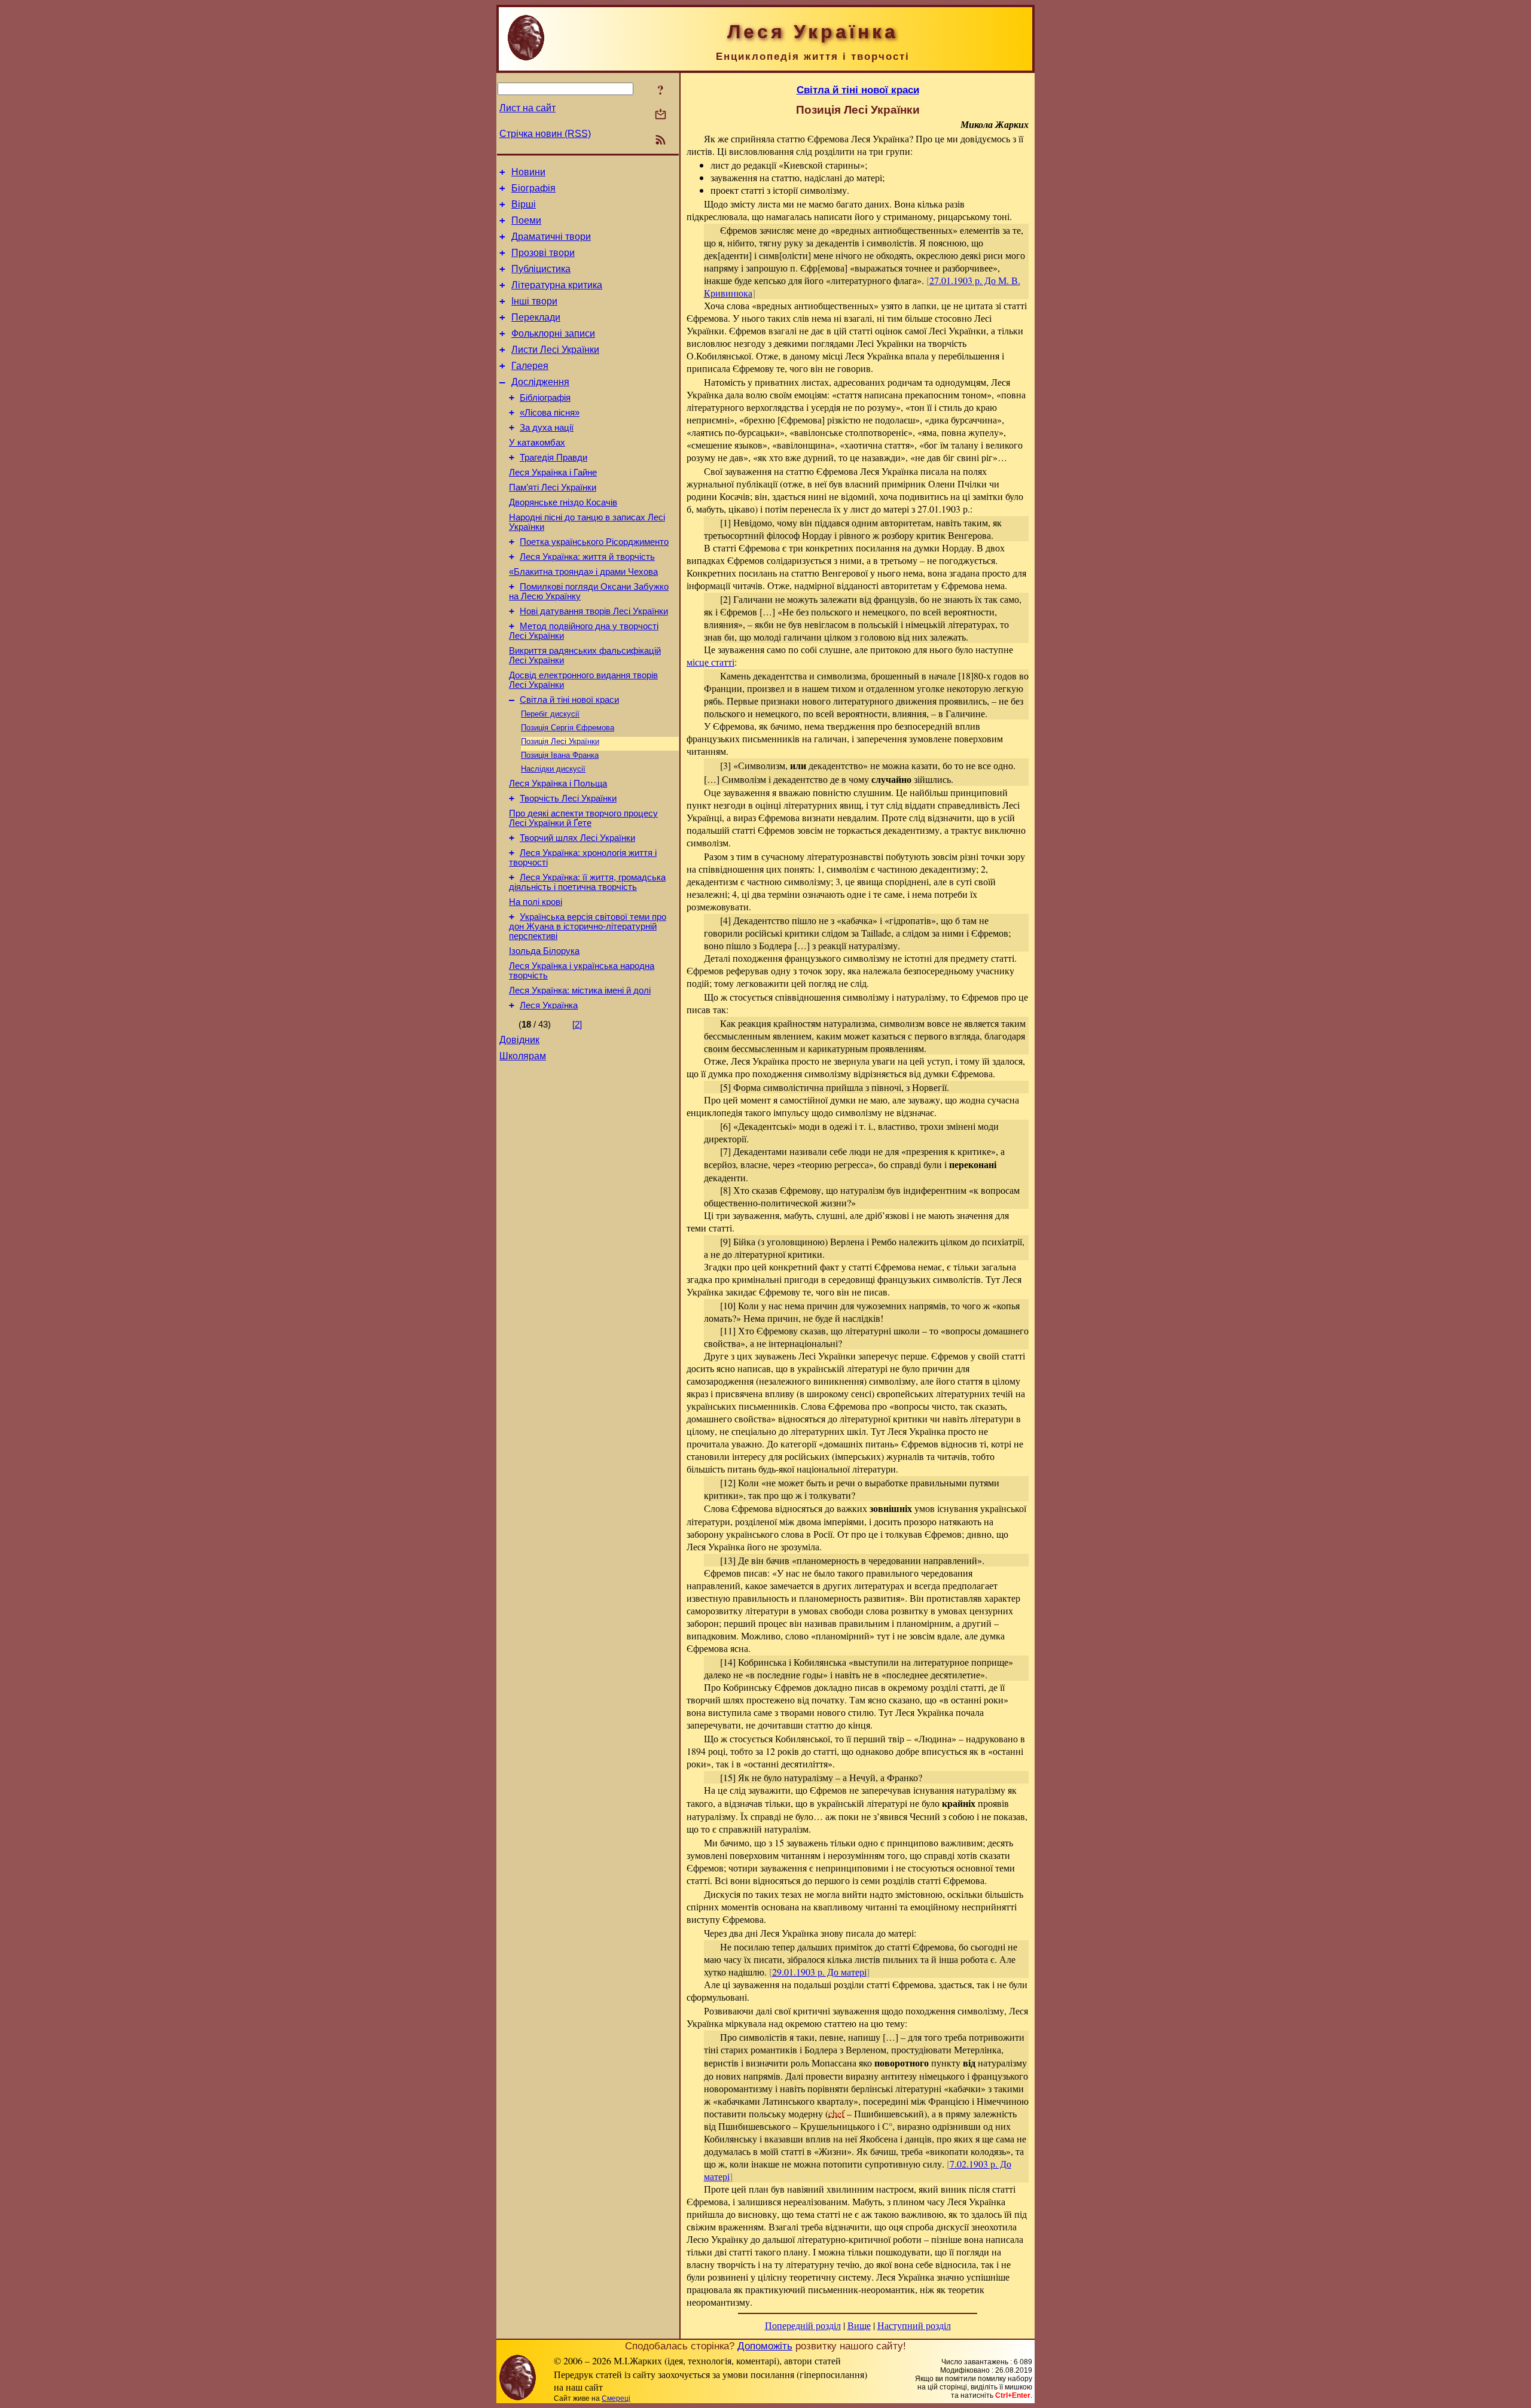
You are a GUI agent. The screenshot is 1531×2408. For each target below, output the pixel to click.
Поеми (526, 220)
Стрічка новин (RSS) (545, 134)
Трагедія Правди (553, 458)
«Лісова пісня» (550, 413)
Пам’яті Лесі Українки (553, 487)
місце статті (710, 662)
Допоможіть (765, 2346)
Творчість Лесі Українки (568, 798)
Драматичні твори (551, 237)
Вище (859, 2325)
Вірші (524, 204)
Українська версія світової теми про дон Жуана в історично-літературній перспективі (588, 926)
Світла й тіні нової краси (569, 700)
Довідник (519, 1040)
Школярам (523, 1056)
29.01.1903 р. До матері (819, 1972)
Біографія (533, 188)
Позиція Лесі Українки (560, 741)
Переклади (536, 317)
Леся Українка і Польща (558, 784)
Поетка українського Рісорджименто (594, 542)
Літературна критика (557, 285)
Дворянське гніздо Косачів (563, 502)
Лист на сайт (527, 108)
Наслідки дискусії (553, 769)
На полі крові (536, 902)
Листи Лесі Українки (555, 350)
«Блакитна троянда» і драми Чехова (583, 572)
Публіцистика (541, 269)
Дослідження (540, 382)
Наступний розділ (914, 2325)
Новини (528, 172)
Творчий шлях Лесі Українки (577, 838)
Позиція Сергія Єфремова (568, 728)
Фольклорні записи (553, 333)
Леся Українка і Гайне (553, 473)
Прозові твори (543, 253)
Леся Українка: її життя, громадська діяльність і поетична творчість (587, 882)
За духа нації (547, 428)
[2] (577, 1025)
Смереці (616, 2398)
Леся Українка (549, 1005)
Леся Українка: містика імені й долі (580, 990)
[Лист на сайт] (661, 115)
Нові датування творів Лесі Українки (594, 611)
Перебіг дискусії (550, 714)
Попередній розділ (803, 2325)
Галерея (530, 366)
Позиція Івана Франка (560, 755)
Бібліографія (545, 398)
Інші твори (534, 301)
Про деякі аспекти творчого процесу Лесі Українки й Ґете (583, 818)
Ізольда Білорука (544, 951)
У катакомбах (537, 443)
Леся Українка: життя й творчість (587, 557)
